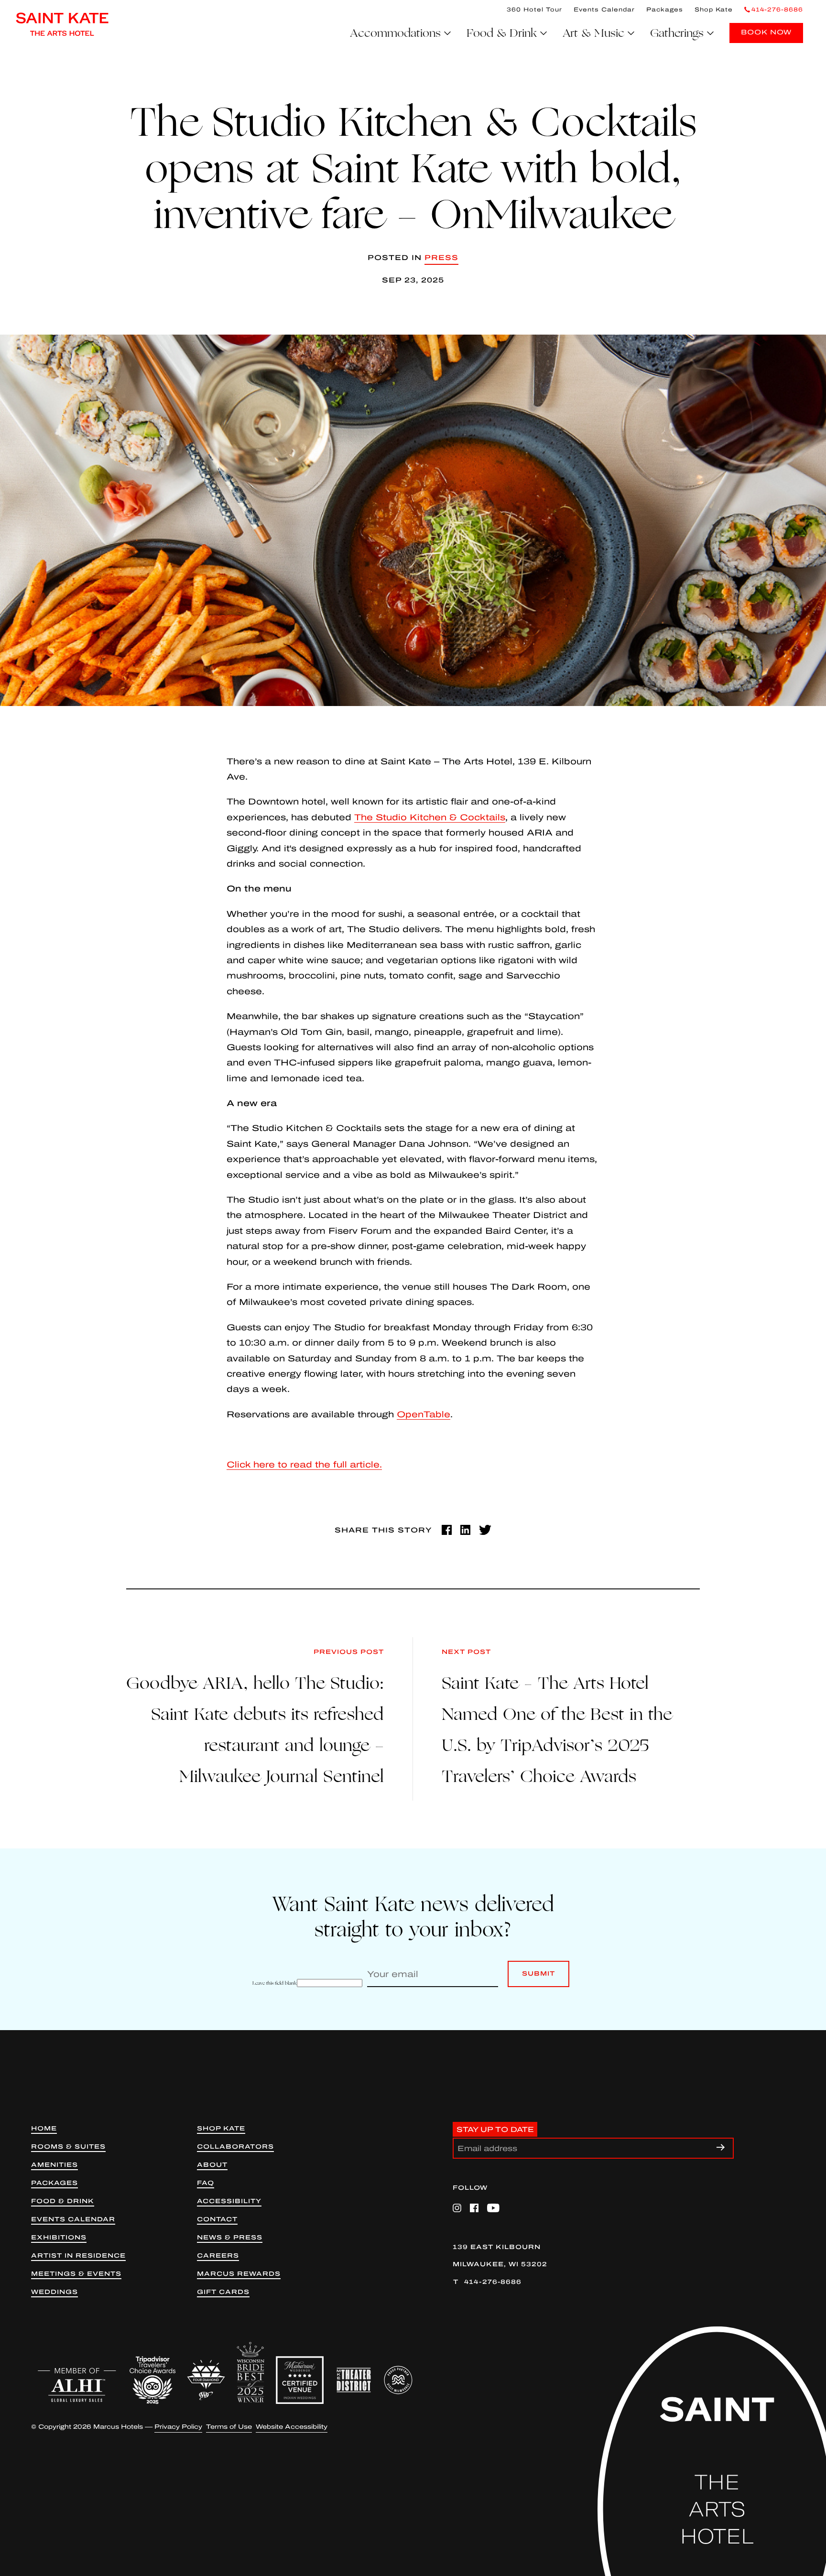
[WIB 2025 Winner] (250, 2372)
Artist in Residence (78, 2256)
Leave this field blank (275, 1983)
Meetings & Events (76, 2274)
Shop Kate (714, 10)
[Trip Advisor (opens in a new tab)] (152, 2380)
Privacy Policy (178, 2427)
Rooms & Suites (68, 2147)
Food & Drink (63, 2201)
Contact (217, 2220)
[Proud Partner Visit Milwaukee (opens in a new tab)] (398, 2380)
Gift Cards (223, 2292)
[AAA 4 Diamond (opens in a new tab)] (206, 2380)
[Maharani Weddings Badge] (300, 2380)
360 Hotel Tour (534, 10)
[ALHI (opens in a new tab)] (77, 2385)
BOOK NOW (766, 32)
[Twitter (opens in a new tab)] (485, 1530)
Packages (665, 10)
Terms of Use (229, 2427)
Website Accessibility (292, 2427)
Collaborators (235, 2147)
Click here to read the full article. (304, 1465)
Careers (218, 2256)
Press (441, 258)
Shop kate (221, 2129)
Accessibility (229, 2201)
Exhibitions (59, 2238)
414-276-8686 (493, 2282)
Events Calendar (604, 10)
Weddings (54, 2292)
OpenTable (424, 1414)
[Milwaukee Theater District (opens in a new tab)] (354, 2380)
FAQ (206, 2183)
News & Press (230, 2238)
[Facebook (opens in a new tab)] (447, 1530)
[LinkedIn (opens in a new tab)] (465, 1530)
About (212, 2165)
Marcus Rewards (239, 2274)
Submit (538, 1979)
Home (44, 2129)
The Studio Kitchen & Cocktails (430, 817)
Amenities (54, 2165)
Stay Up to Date (495, 2129)
